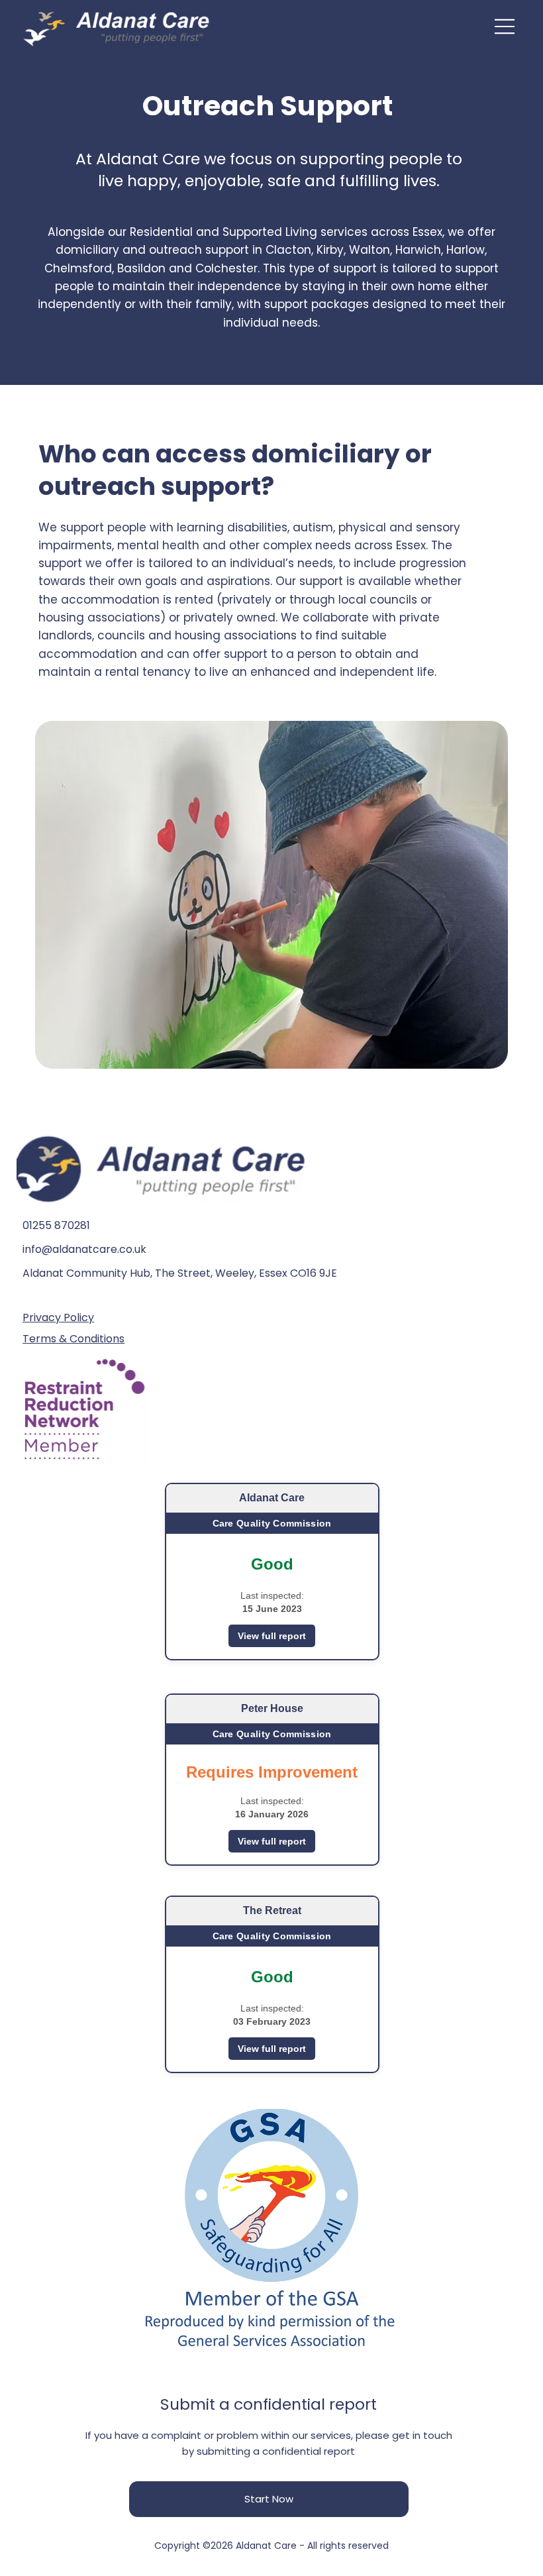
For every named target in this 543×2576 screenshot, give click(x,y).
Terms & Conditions (74, 1339)
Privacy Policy (58, 1317)
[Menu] (505, 27)
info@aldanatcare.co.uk (84, 1249)
